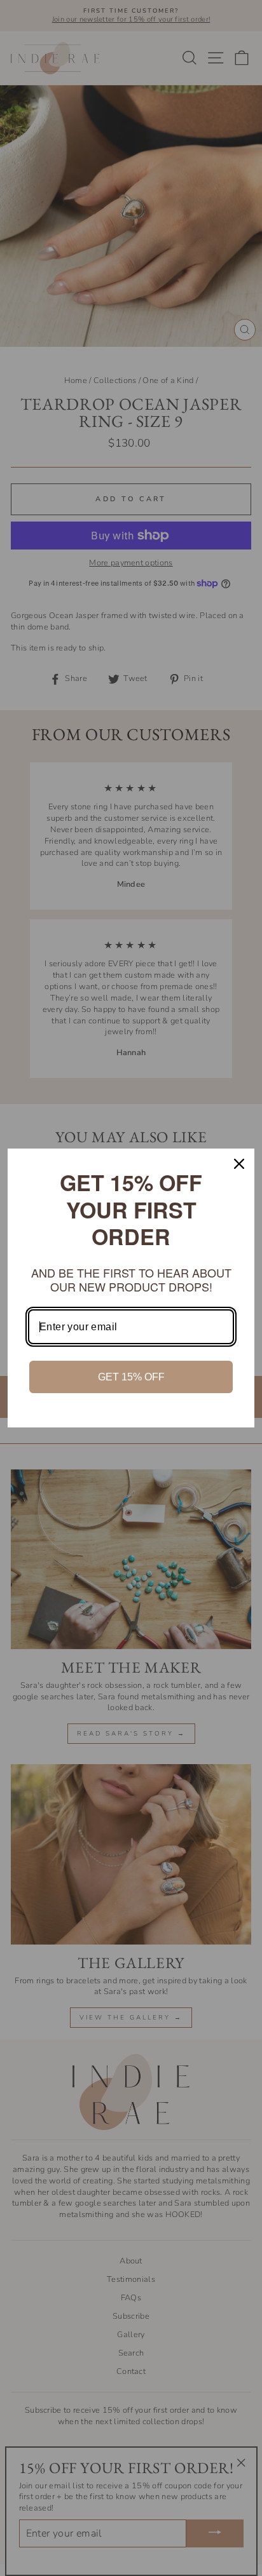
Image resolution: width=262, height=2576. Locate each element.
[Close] (239, 1164)
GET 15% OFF (131, 1377)
